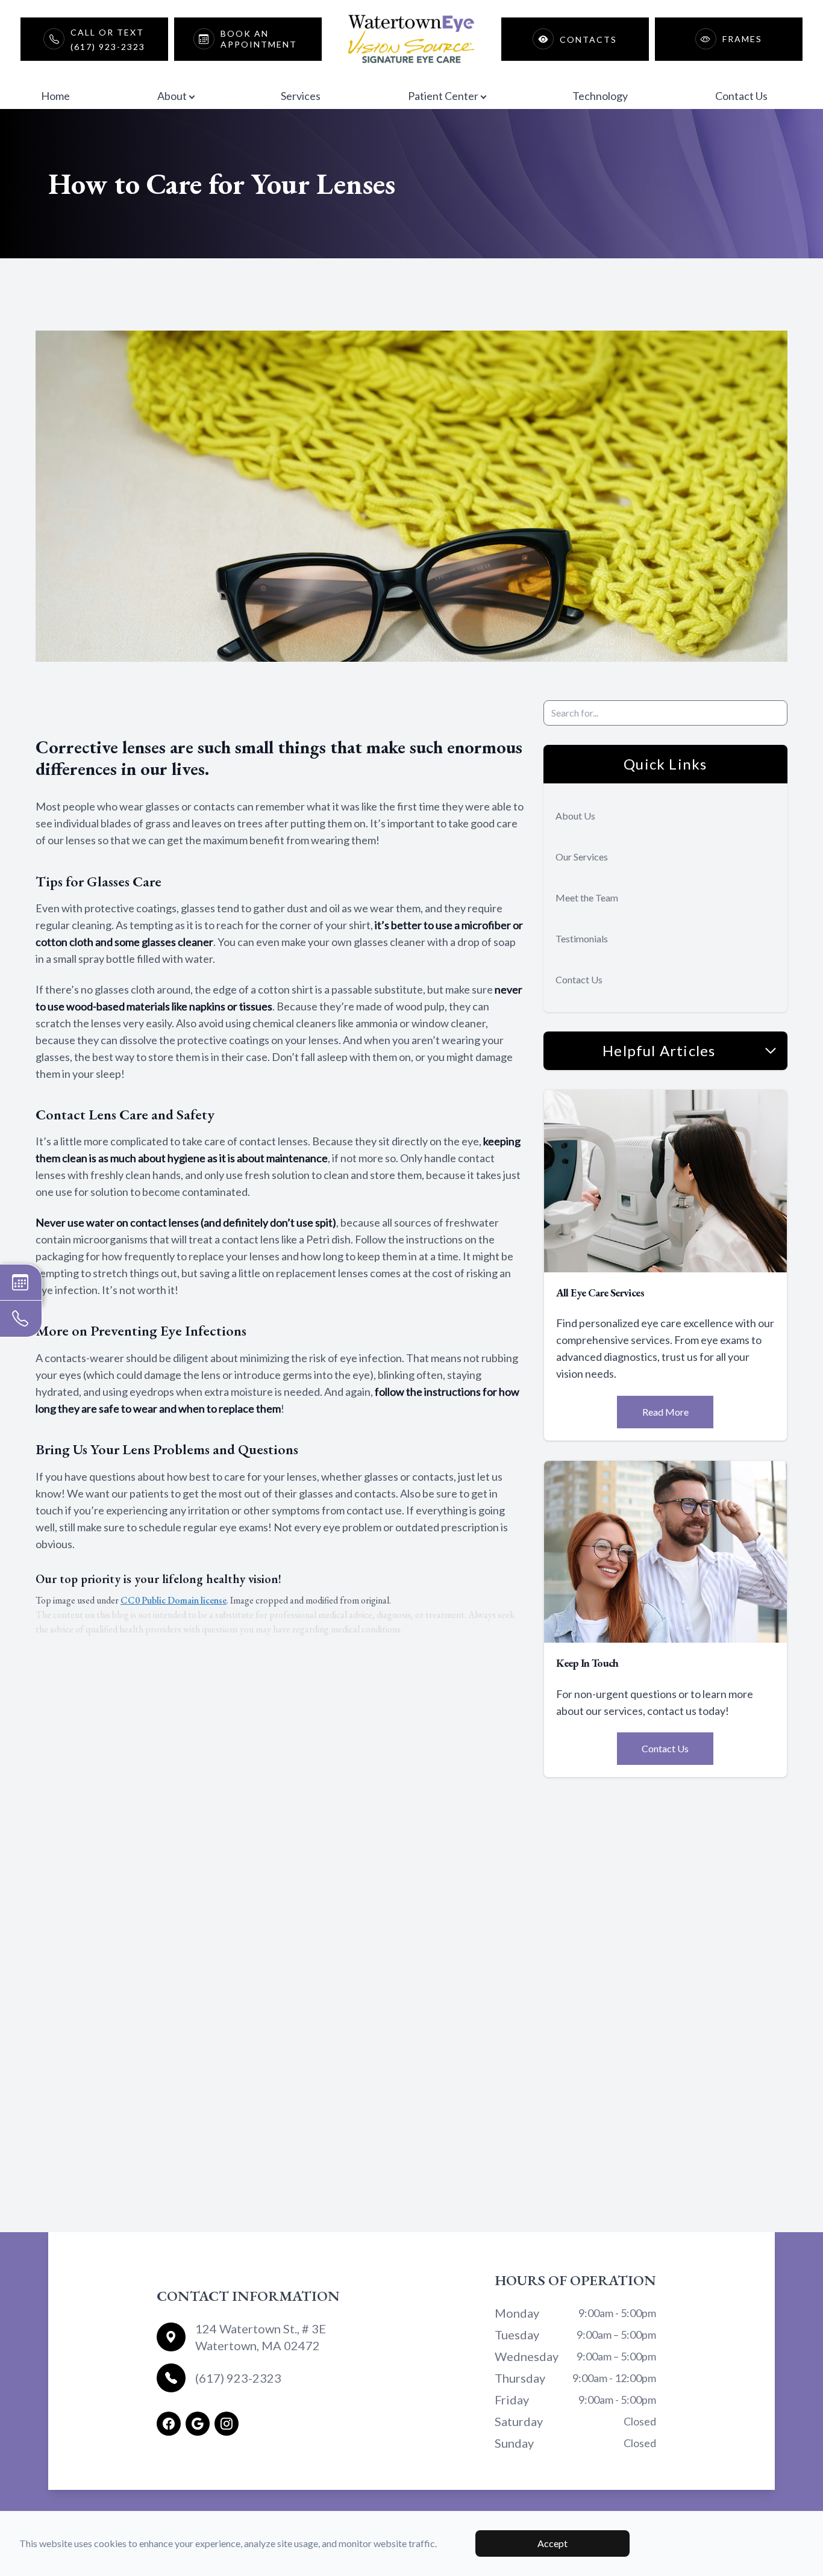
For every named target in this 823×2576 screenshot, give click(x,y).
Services (301, 96)
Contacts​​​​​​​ (588, 39)
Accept (552, 2543)
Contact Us (741, 96)
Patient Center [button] (443, 96)
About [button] (172, 96)
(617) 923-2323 (238, 2378)
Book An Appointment (259, 39)
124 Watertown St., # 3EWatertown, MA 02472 (261, 2337)
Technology (600, 96)
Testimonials (582, 938)
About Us (575, 816)
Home (55, 96)
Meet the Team (587, 898)
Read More (665, 1412)
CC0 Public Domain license (174, 1600)
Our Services (582, 857)
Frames (742, 39)
